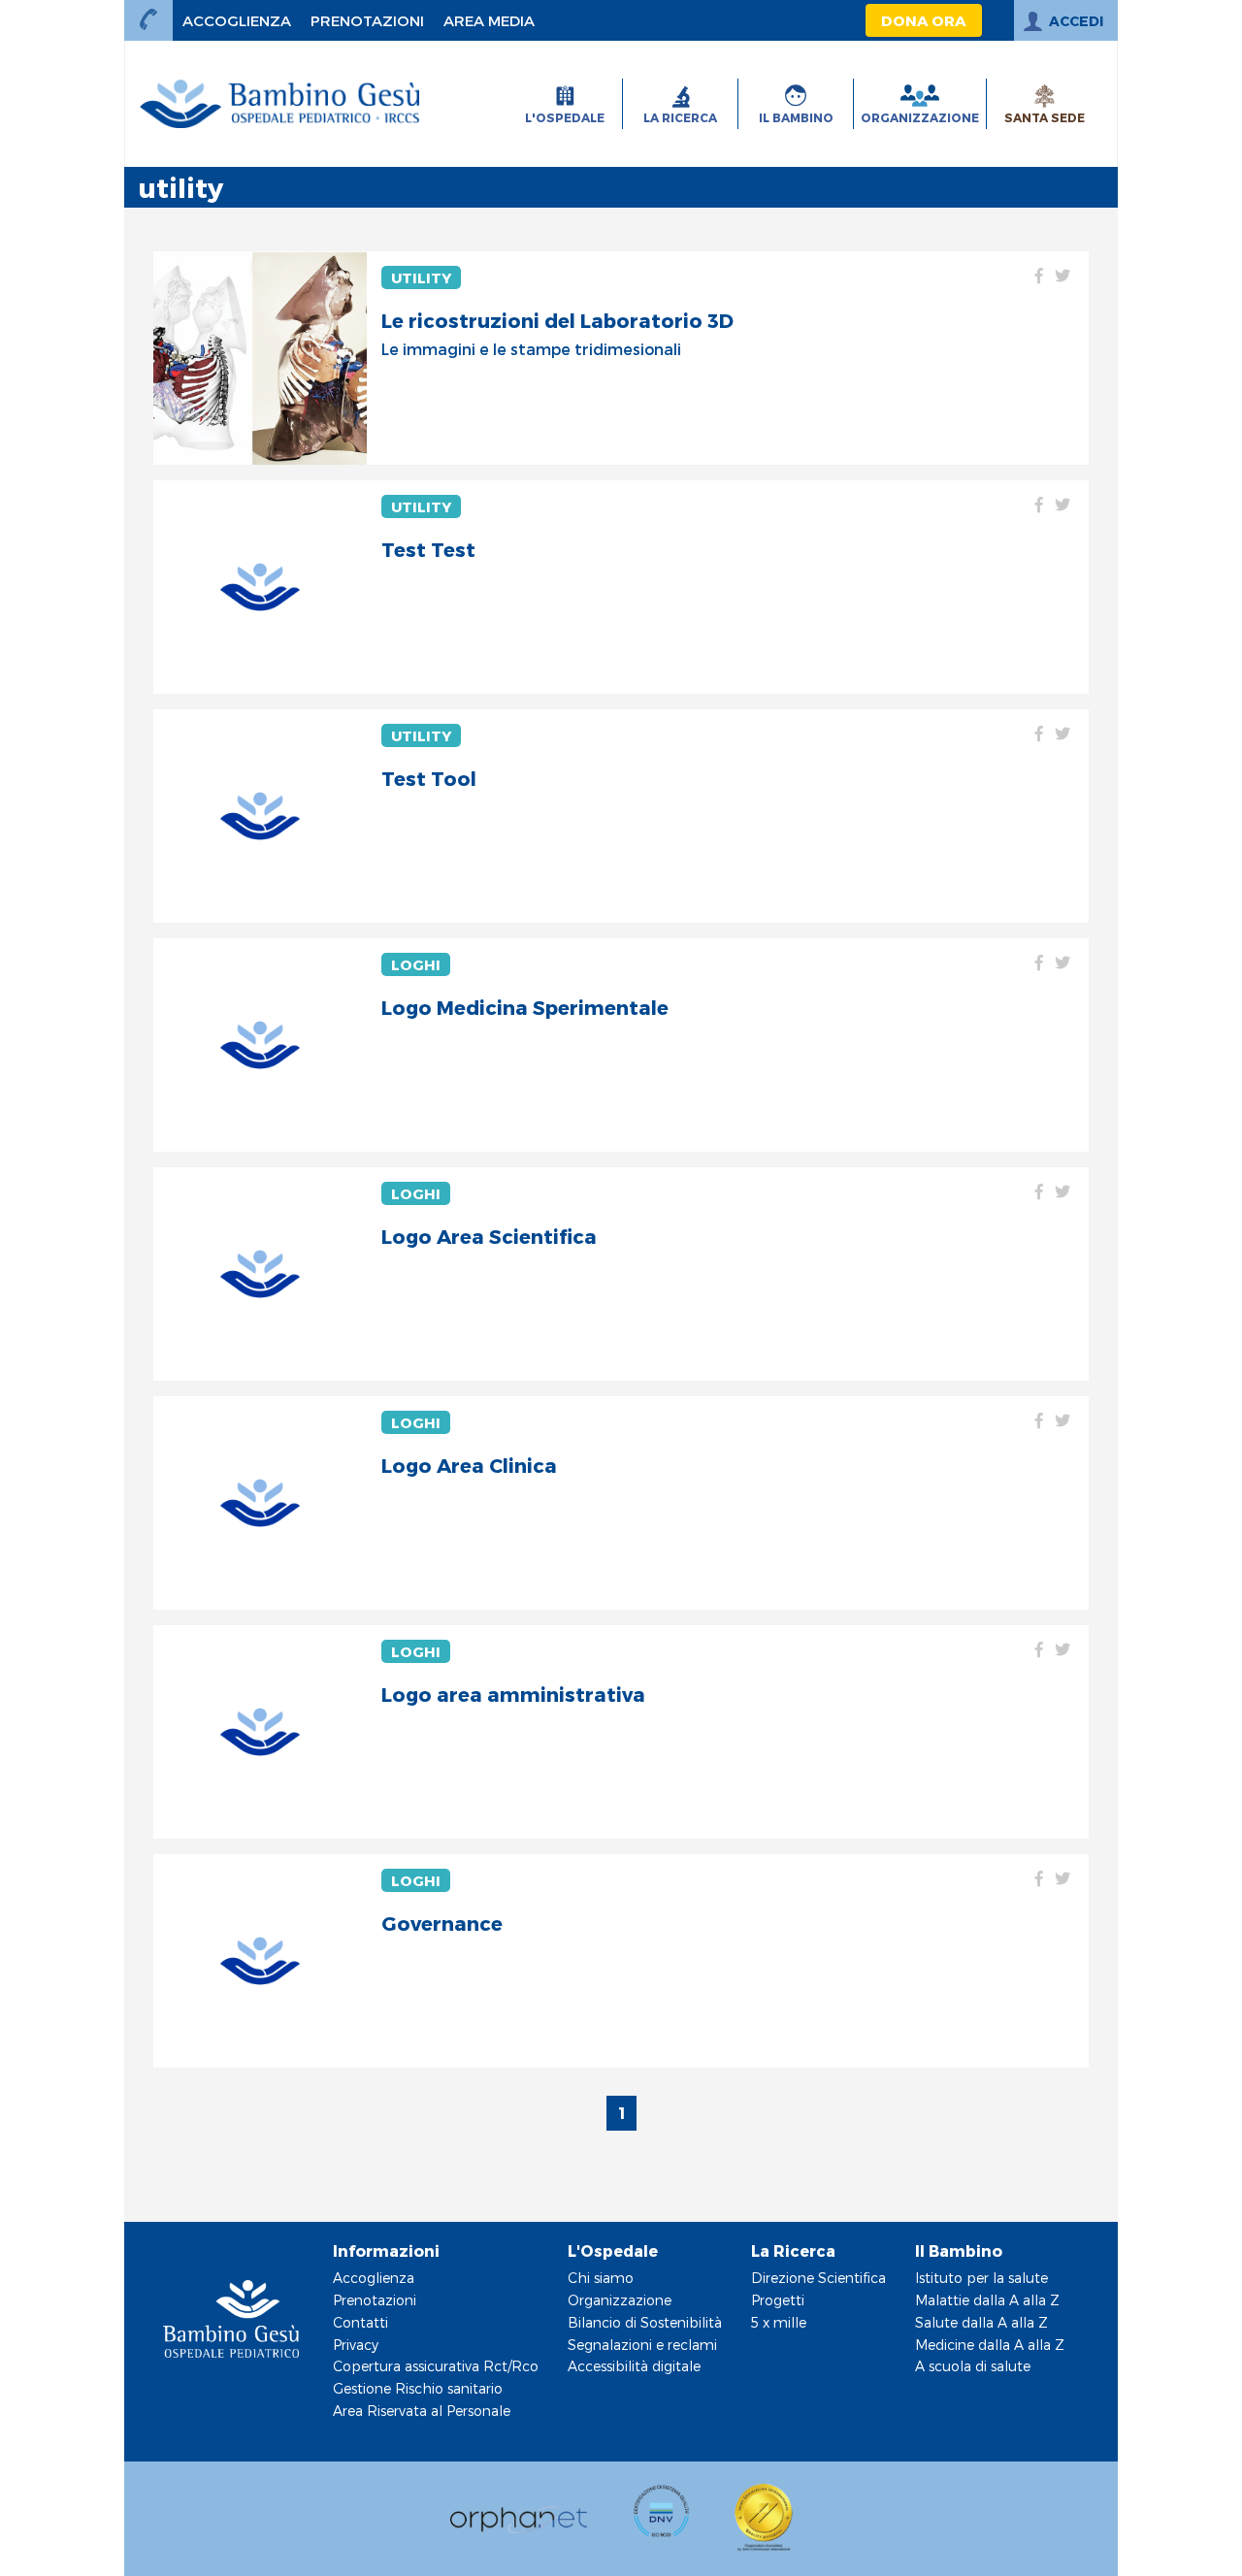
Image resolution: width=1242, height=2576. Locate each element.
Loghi (416, 964)
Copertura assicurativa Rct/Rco (436, 2366)
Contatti (360, 2322)
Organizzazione (620, 2300)
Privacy (356, 2345)
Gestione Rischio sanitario (418, 2388)
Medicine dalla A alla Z (990, 2345)
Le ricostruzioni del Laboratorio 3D (557, 320)
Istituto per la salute (981, 2278)
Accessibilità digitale (634, 2366)
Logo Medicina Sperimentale (525, 1007)
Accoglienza (374, 2278)
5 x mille (779, 2322)
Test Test (428, 549)
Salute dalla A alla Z (981, 2322)
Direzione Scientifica (818, 2278)
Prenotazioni (375, 2300)
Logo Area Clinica (469, 1465)
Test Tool (429, 778)
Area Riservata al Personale (422, 2411)
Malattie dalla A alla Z (987, 2300)
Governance (442, 1923)
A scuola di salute (973, 2366)
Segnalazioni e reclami (642, 2345)
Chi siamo (601, 2278)
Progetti (778, 2300)
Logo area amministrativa (513, 1694)
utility (421, 277)
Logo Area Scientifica (489, 1236)
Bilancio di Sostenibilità (645, 2322)
